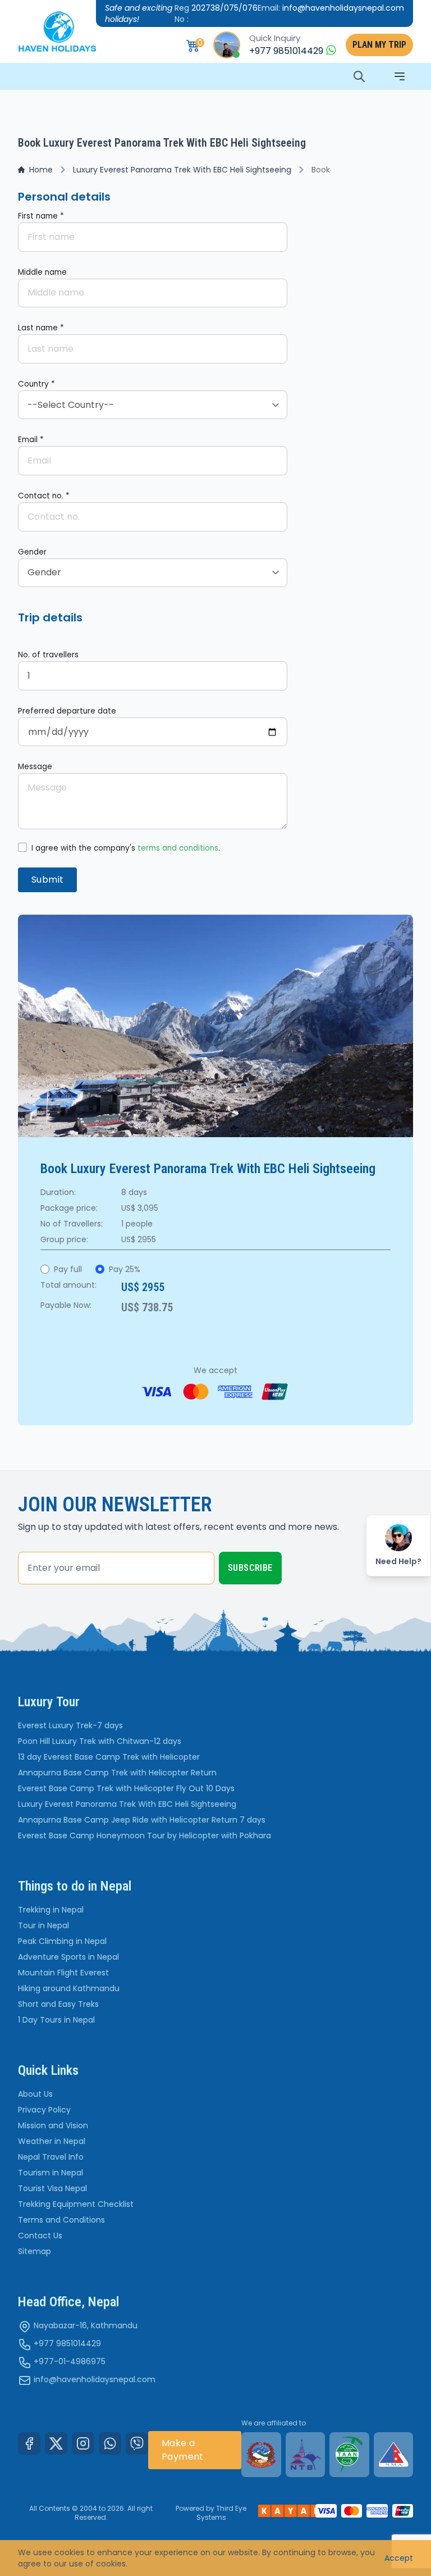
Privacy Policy (44, 2110)
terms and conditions (178, 848)
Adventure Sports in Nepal (68, 1957)
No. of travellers (48, 655)
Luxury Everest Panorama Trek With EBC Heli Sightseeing (182, 170)
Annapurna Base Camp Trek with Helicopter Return (117, 1773)
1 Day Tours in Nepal (56, 2020)
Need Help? (398, 1561)
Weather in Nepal (52, 2141)
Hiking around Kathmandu (69, 1988)
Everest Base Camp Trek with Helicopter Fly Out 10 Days (126, 1788)
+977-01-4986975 (70, 2361)
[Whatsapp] (110, 2443)
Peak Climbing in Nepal (62, 1941)
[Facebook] (29, 2443)
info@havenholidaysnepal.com (95, 2379)
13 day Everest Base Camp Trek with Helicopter (109, 1757)
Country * (36, 384)
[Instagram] (83, 2443)
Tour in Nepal (43, 1925)
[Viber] (137, 2443)
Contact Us (40, 2236)
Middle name (42, 272)
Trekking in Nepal (51, 1910)
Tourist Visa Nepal (52, 2188)
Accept (399, 2558)
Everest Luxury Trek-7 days (70, 1725)
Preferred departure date (67, 711)
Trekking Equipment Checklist (76, 2204)
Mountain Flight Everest (63, 1973)
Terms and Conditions (61, 2220)
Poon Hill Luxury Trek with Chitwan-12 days (100, 1741)
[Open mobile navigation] (400, 76)
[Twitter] (56, 2443)
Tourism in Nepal (51, 2173)
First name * (41, 216)
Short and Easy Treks (58, 2004)
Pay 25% (125, 1269)
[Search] (359, 76)
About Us (35, 2094)
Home (41, 170)
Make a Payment (183, 2450)
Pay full (68, 1269)
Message (35, 767)
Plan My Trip (379, 45)
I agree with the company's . (126, 848)
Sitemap (35, 2251)
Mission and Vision (53, 2125)
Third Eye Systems (222, 2513)
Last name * (41, 328)
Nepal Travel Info (51, 2157)
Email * (31, 440)
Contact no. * (44, 496)
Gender (32, 552)
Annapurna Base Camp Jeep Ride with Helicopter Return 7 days (142, 1820)
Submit (47, 880)
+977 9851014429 (67, 2343)
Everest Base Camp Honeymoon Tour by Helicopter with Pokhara (145, 1836)
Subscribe (250, 1568)
